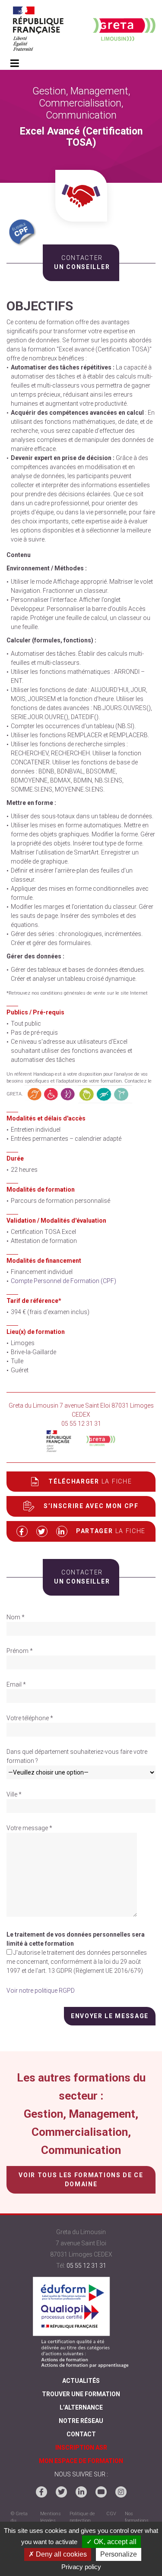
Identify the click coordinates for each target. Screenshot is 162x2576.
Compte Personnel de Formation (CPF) (64, 1281)
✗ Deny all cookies (58, 2554)
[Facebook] (41, 2492)
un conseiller (81, 262)
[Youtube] (101, 2492)
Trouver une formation (81, 2394)
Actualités (81, 2381)
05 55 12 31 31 (86, 2266)
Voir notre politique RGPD (41, 1991)
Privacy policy (81, 2567)
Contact (81, 2434)
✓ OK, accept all (111, 2542)
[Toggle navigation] (14, 64)
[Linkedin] (81, 2492)
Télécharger (90, 1481)
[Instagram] (121, 2492)
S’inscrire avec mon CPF (91, 1506)
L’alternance (81, 2407)
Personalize (119, 2554)
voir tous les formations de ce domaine (81, 2180)
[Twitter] (61, 2492)
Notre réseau (81, 2421)
